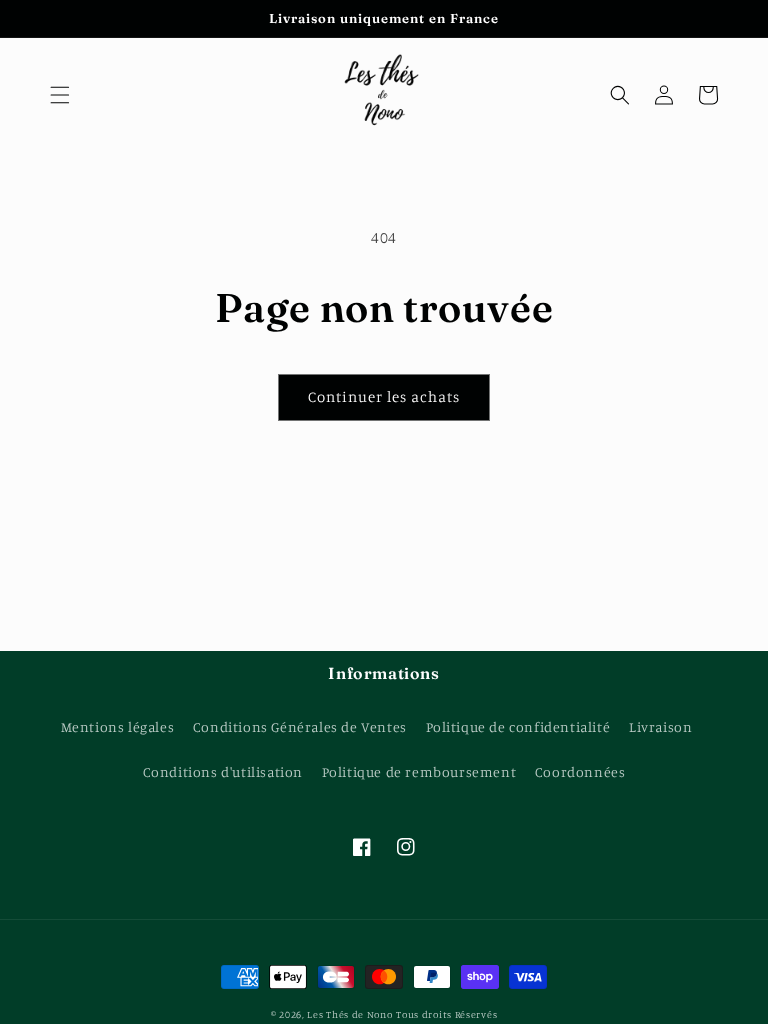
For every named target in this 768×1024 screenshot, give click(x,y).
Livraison (660, 726)
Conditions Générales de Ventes (300, 726)
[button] (60, 95)
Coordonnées (580, 771)
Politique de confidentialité (518, 726)
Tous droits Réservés (446, 1014)
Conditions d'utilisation (223, 771)
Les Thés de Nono (349, 1014)
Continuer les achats (384, 396)
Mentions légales (118, 726)
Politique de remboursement (419, 771)
